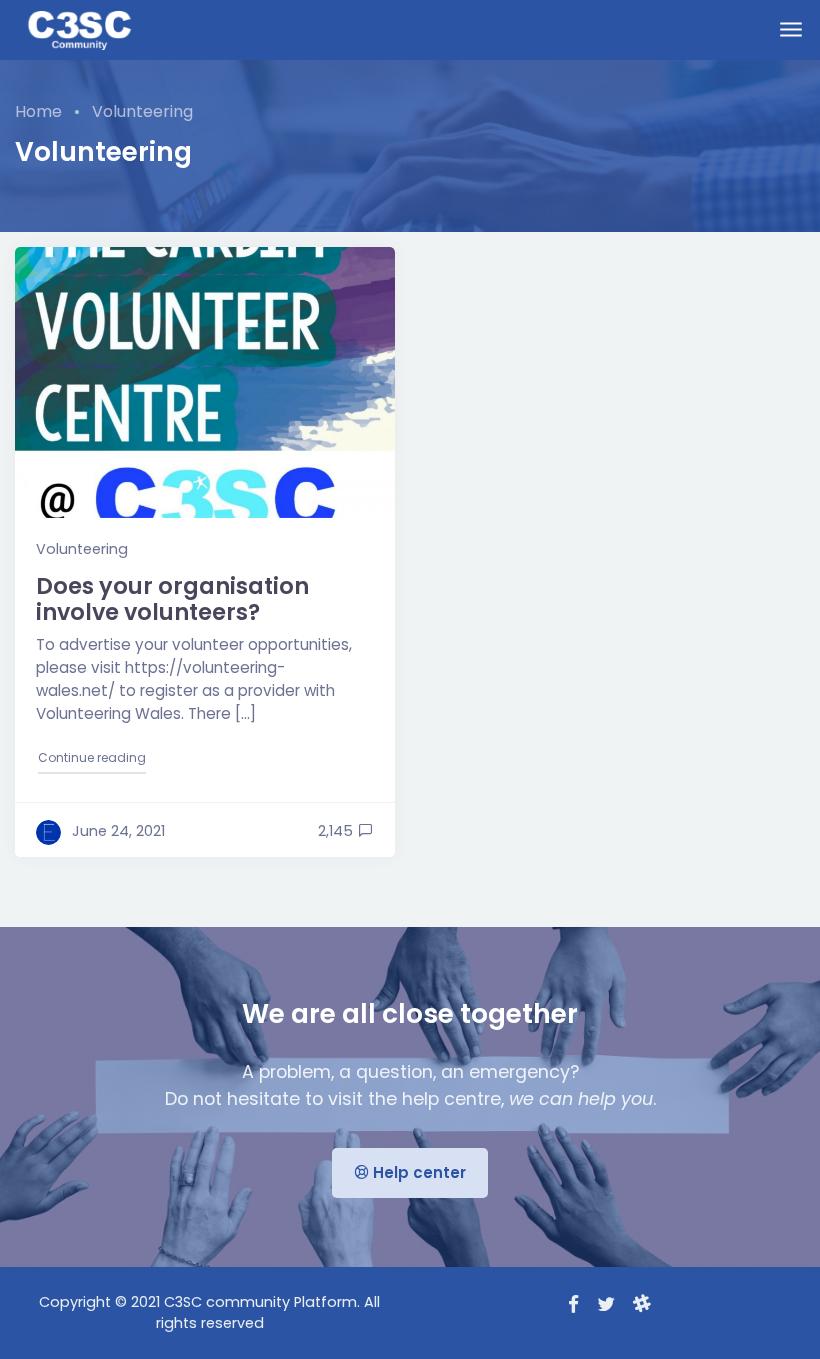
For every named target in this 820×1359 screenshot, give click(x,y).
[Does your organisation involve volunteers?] (205, 382)
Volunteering (82, 549)
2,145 (335, 831)
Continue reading (93, 757)
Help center (417, 1172)
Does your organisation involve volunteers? (172, 599)
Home (38, 111)
